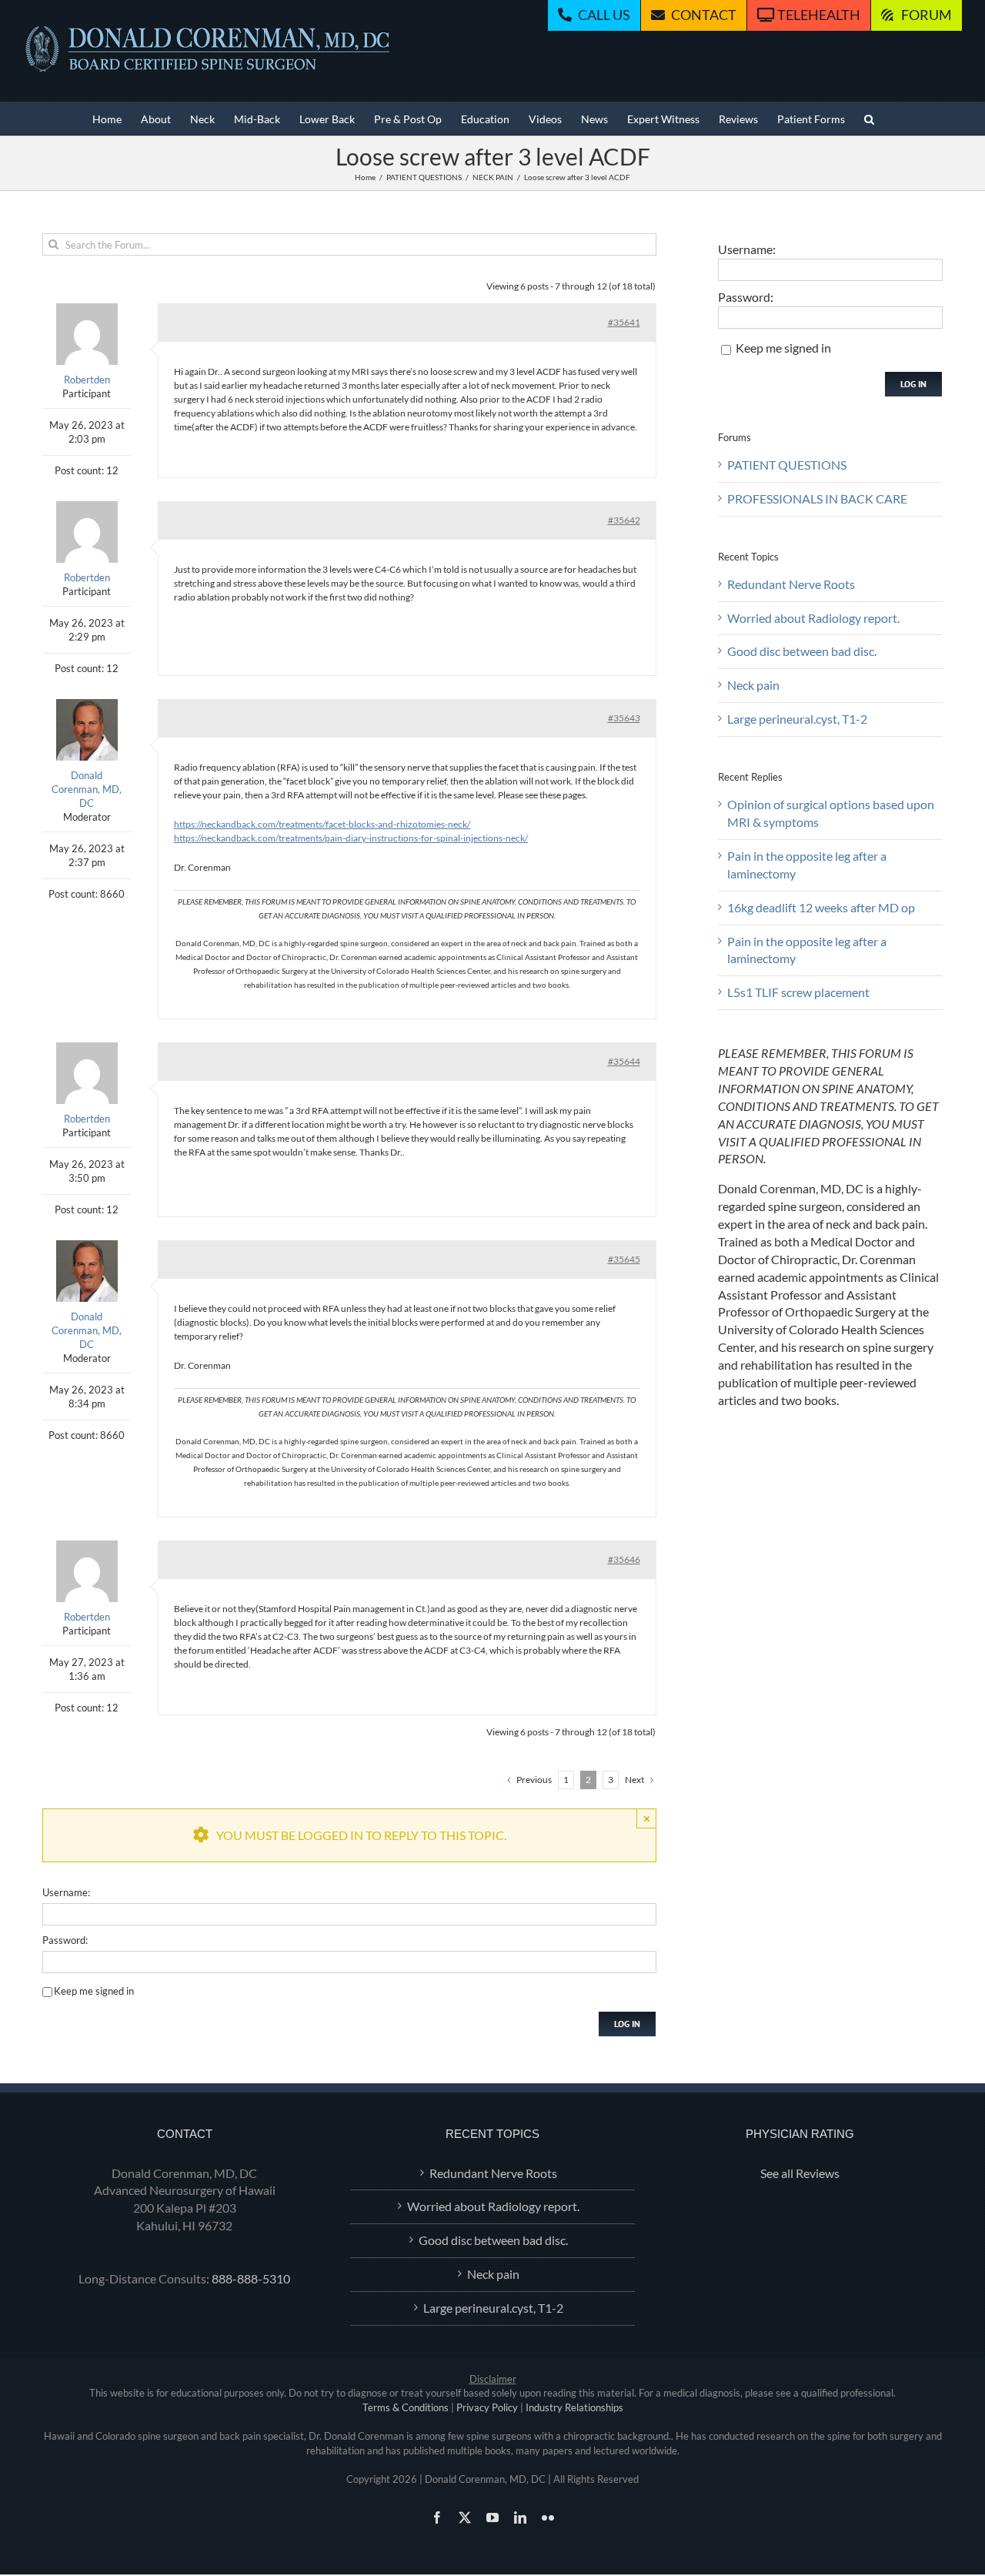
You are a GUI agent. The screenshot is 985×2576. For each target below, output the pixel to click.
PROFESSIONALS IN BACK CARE (817, 498)
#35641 (624, 322)
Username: (66, 1892)
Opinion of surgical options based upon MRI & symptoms (831, 813)
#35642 (624, 520)
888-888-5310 (251, 2278)
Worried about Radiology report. (813, 618)
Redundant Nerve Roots (791, 584)
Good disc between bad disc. (802, 651)
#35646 (624, 1559)
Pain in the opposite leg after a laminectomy (807, 865)
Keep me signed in (94, 1991)
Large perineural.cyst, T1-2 (797, 719)
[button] (869, 118)
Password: (65, 1940)
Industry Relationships (574, 2407)
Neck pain (753, 685)
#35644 (624, 1061)
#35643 (624, 718)
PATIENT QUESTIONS (787, 465)
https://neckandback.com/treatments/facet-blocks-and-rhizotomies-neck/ (322, 824)
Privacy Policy (487, 2407)
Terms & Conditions (406, 2407)
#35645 (624, 1259)
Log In (627, 2024)
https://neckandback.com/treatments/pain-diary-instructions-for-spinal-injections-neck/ (351, 838)
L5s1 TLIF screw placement (798, 992)
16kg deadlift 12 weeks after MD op (821, 907)
